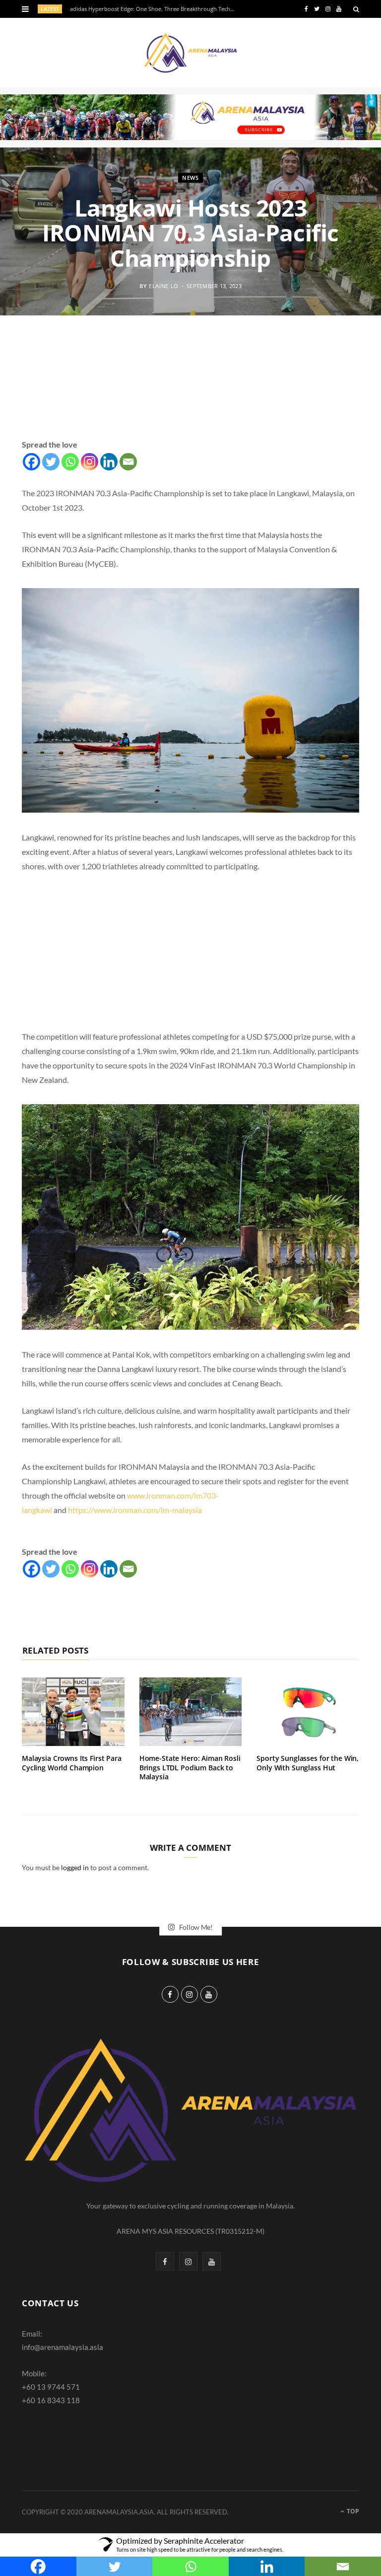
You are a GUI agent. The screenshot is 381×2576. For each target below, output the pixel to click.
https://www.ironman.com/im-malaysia (135, 1510)
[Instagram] (90, 462)
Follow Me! (195, 1927)
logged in (75, 1867)
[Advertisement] (190, 389)
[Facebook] (32, 462)
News (190, 178)
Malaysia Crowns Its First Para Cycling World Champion (72, 1763)
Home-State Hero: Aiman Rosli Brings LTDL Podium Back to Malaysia (190, 1768)
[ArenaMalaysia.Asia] (190, 53)
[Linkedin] (109, 462)
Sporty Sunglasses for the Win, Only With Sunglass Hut (308, 1763)
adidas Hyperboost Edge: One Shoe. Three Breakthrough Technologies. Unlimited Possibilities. (156, 9)
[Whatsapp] (70, 462)
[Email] (128, 462)
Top (352, 2511)
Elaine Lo (164, 285)
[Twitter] (51, 462)
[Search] (356, 9)
